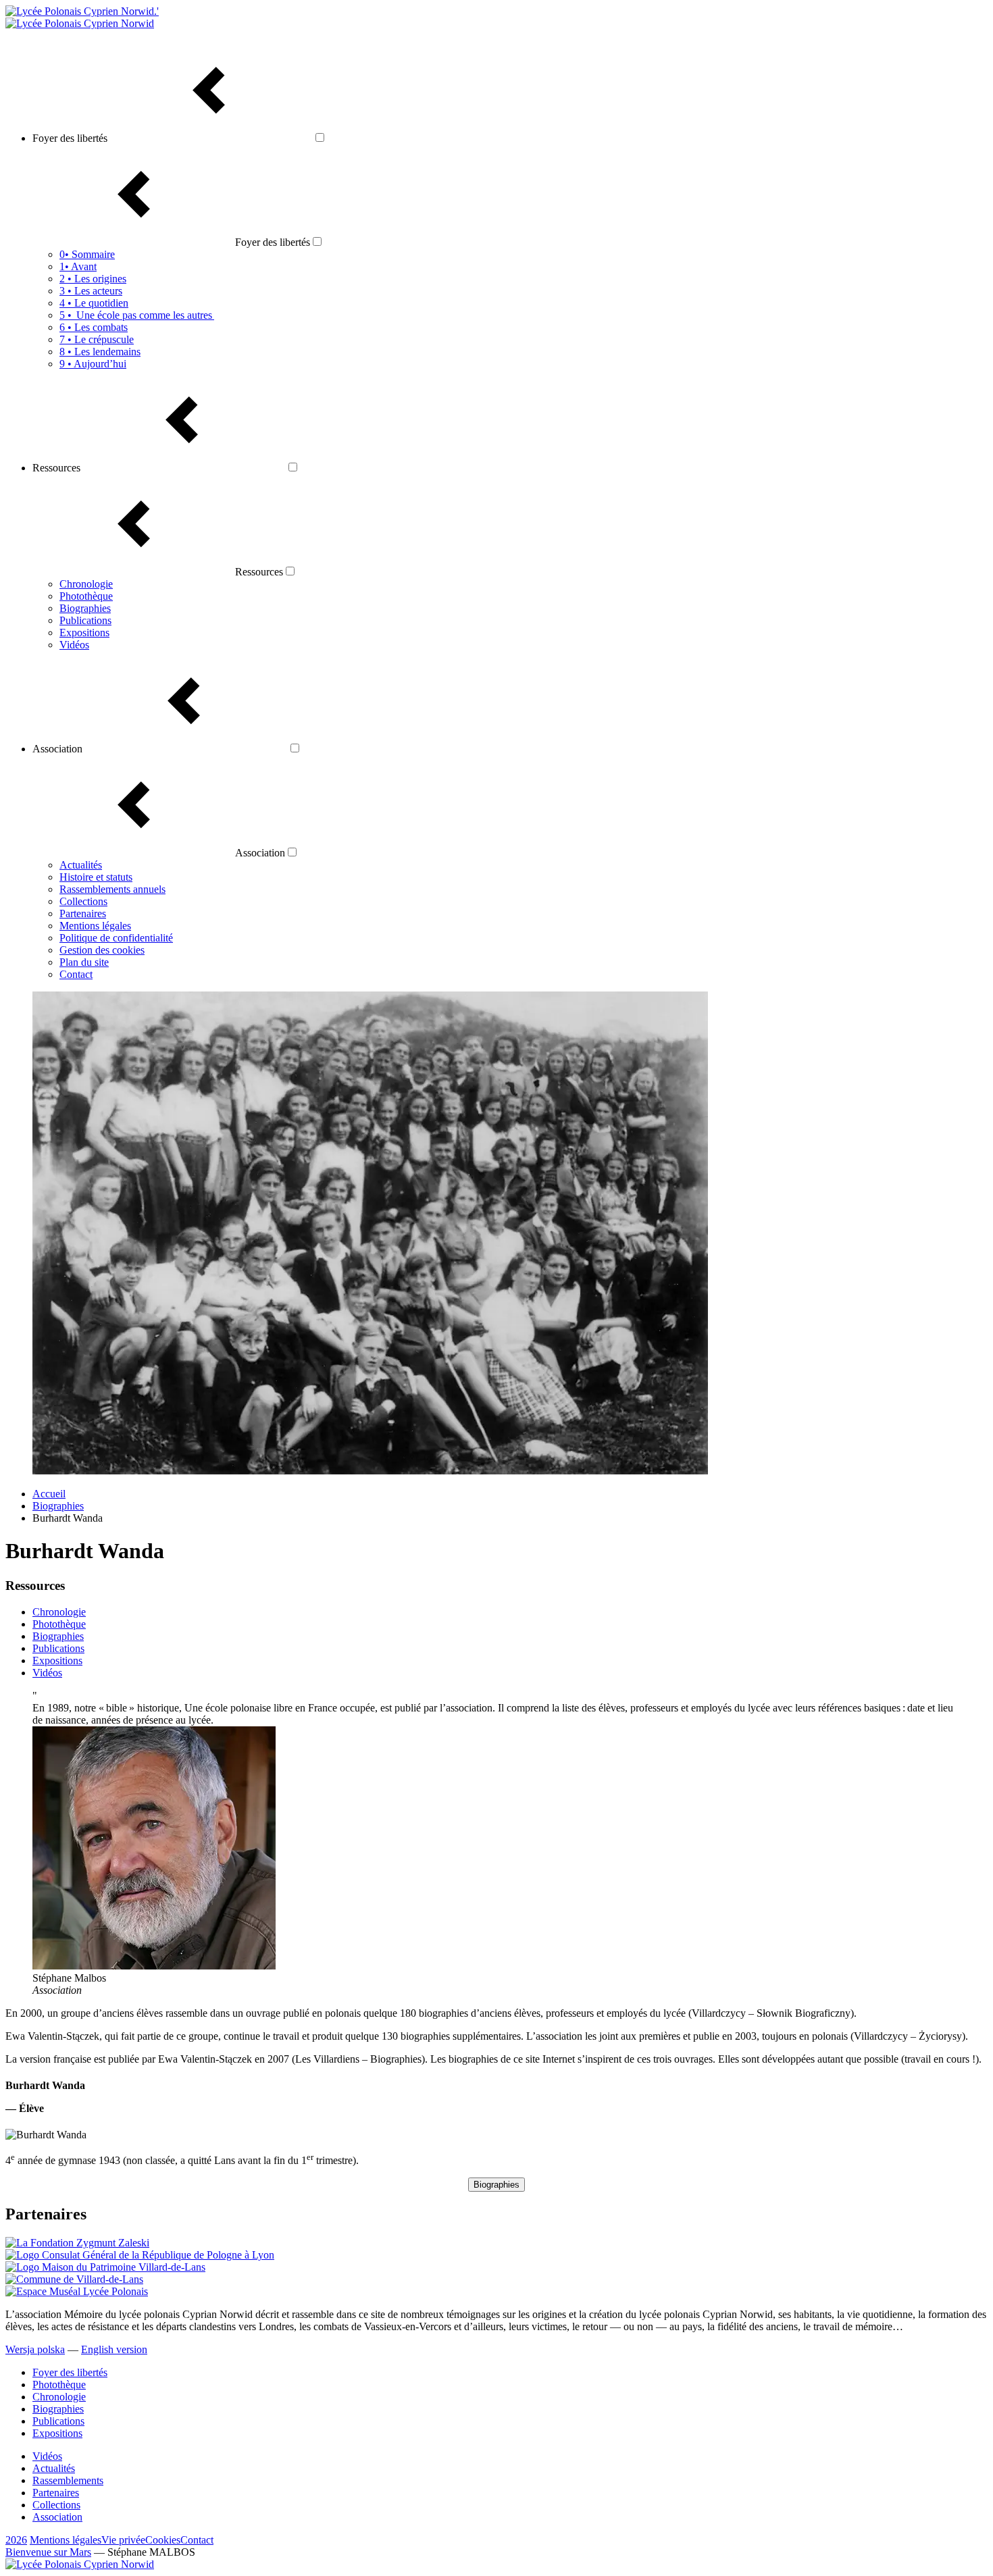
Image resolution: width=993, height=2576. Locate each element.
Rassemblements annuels (112, 889)
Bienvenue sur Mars (48, 2552)
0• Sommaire (87, 254)
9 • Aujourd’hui (93, 364)
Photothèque (86, 596)
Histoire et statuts (96, 877)
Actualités (81, 865)
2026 (16, 2540)
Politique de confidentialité (116, 938)
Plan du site (84, 962)
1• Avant (78, 266)
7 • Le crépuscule (97, 339)
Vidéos (74, 645)
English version (114, 2349)
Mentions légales (95, 926)
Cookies (163, 2540)
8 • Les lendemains (100, 352)
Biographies (85, 608)
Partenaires (83, 913)
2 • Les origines (93, 279)
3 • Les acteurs (91, 291)
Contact (76, 974)
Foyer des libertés (70, 2372)
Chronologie (86, 584)
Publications (85, 620)
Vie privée (123, 2540)
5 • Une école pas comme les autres (137, 315)
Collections (83, 901)
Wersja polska (35, 2349)
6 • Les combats (94, 327)
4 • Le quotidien (94, 303)
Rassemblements (68, 2480)
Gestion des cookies (102, 950)
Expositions (84, 633)
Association (57, 2517)
